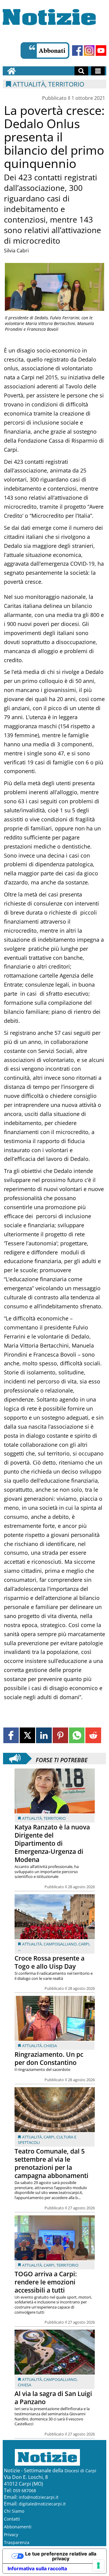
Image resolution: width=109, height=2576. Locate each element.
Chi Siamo (14, 2511)
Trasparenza (17, 2542)
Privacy (11, 2535)
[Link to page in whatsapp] (77, 1735)
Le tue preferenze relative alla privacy (61, 2556)
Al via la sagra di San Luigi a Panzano (53, 2398)
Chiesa (50, 2046)
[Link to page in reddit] (93, 1735)
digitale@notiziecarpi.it (42, 2504)
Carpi (84, 1944)
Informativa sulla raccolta (37, 2568)
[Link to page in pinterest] (60, 1735)
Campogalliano (60, 1944)
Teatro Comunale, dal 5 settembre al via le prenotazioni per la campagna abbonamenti (51, 2163)
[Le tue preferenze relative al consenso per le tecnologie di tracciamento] (98, 2565)
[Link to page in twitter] (27, 1735)
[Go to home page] (12, 71)
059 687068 (25, 2491)
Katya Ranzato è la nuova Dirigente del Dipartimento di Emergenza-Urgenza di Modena (52, 1843)
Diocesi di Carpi (80, 2471)
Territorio (55, 1818)
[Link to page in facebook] (11, 1735)
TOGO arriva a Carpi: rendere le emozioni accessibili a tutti (46, 2282)
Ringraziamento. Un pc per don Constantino (49, 2058)
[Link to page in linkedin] (44, 1735)
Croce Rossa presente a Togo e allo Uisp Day (50, 1962)
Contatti (12, 2519)
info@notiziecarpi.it (39, 2497)
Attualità (32, 1818)
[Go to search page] (81, 71)
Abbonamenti (18, 2527)
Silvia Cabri (16, 251)
